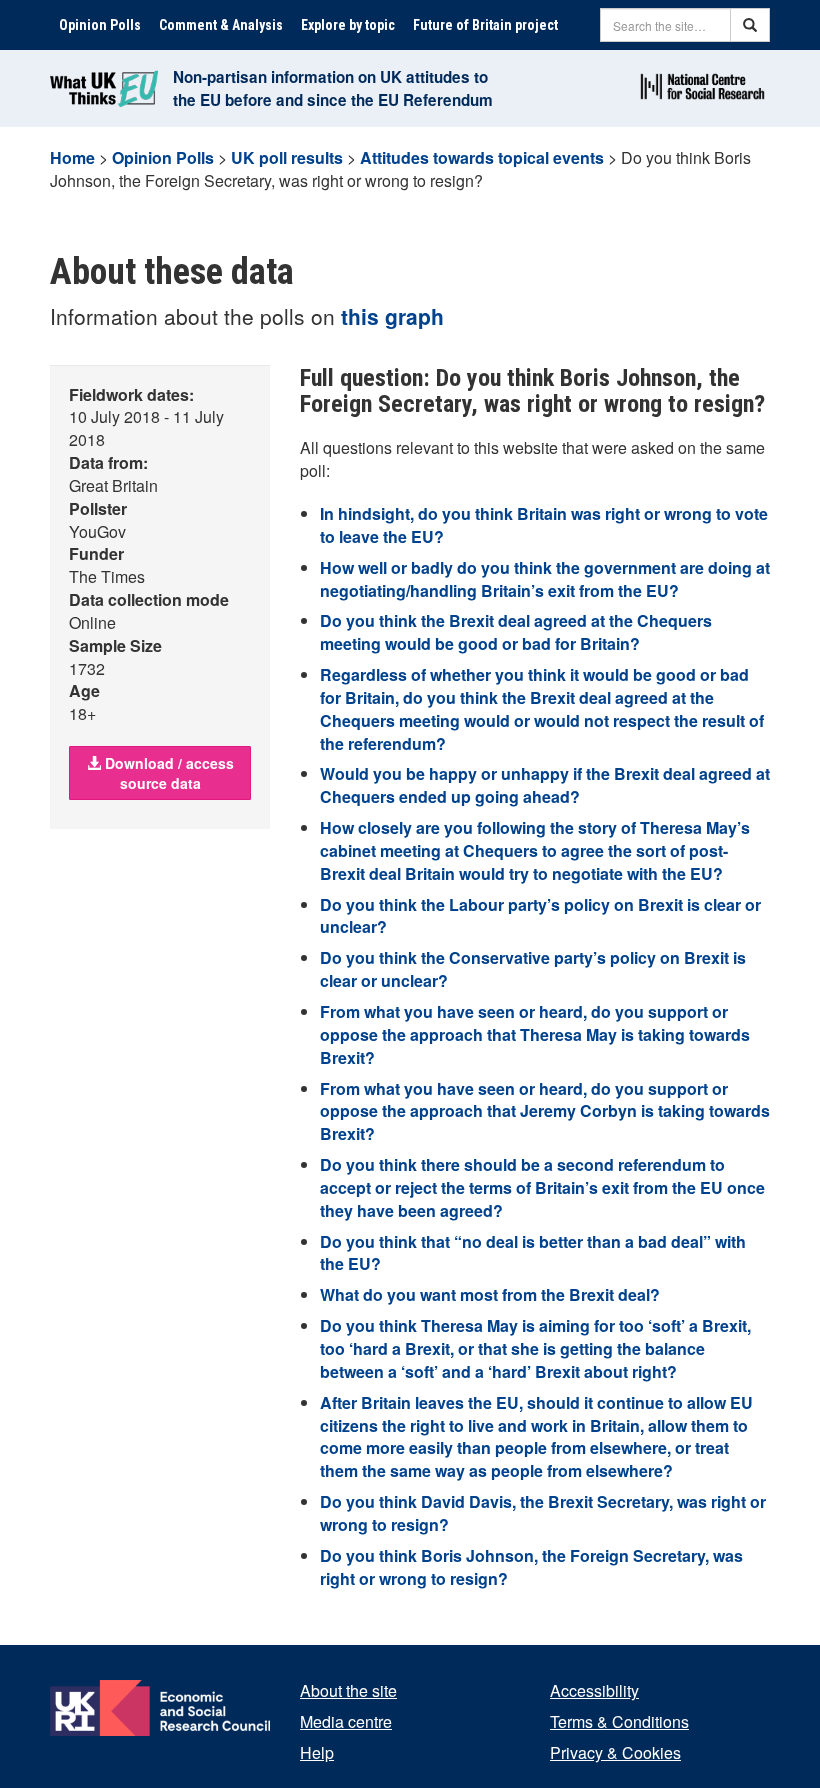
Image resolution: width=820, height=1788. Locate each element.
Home (72, 157)
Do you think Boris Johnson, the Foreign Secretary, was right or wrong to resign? (531, 1567)
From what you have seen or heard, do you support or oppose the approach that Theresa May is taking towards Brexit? (535, 1034)
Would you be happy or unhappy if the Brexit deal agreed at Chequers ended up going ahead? (545, 785)
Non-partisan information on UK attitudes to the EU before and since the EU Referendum (333, 88)
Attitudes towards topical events (482, 157)
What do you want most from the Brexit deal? (490, 1294)
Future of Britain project (485, 25)
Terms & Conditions (619, 1721)
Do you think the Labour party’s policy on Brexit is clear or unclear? (540, 916)
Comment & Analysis (221, 25)
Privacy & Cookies (615, 1752)
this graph (392, 316)
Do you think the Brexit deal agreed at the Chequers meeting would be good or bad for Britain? (516, 632)
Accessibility (594, 1690)
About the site (348, 1690)
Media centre (346, 1721)
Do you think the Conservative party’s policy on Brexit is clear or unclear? (533, 969)
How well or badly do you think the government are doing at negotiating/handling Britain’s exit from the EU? (545, 579)
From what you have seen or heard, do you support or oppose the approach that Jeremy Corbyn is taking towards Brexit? (545, 1111)
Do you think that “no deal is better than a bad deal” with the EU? (533, 1253)
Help (317, 1752)
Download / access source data (167, 773)
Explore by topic (348, 25)
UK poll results (287, 157)
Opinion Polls (100, 25)
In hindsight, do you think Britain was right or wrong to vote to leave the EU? (544, 525)
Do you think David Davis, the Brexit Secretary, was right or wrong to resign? (543, 1513)
